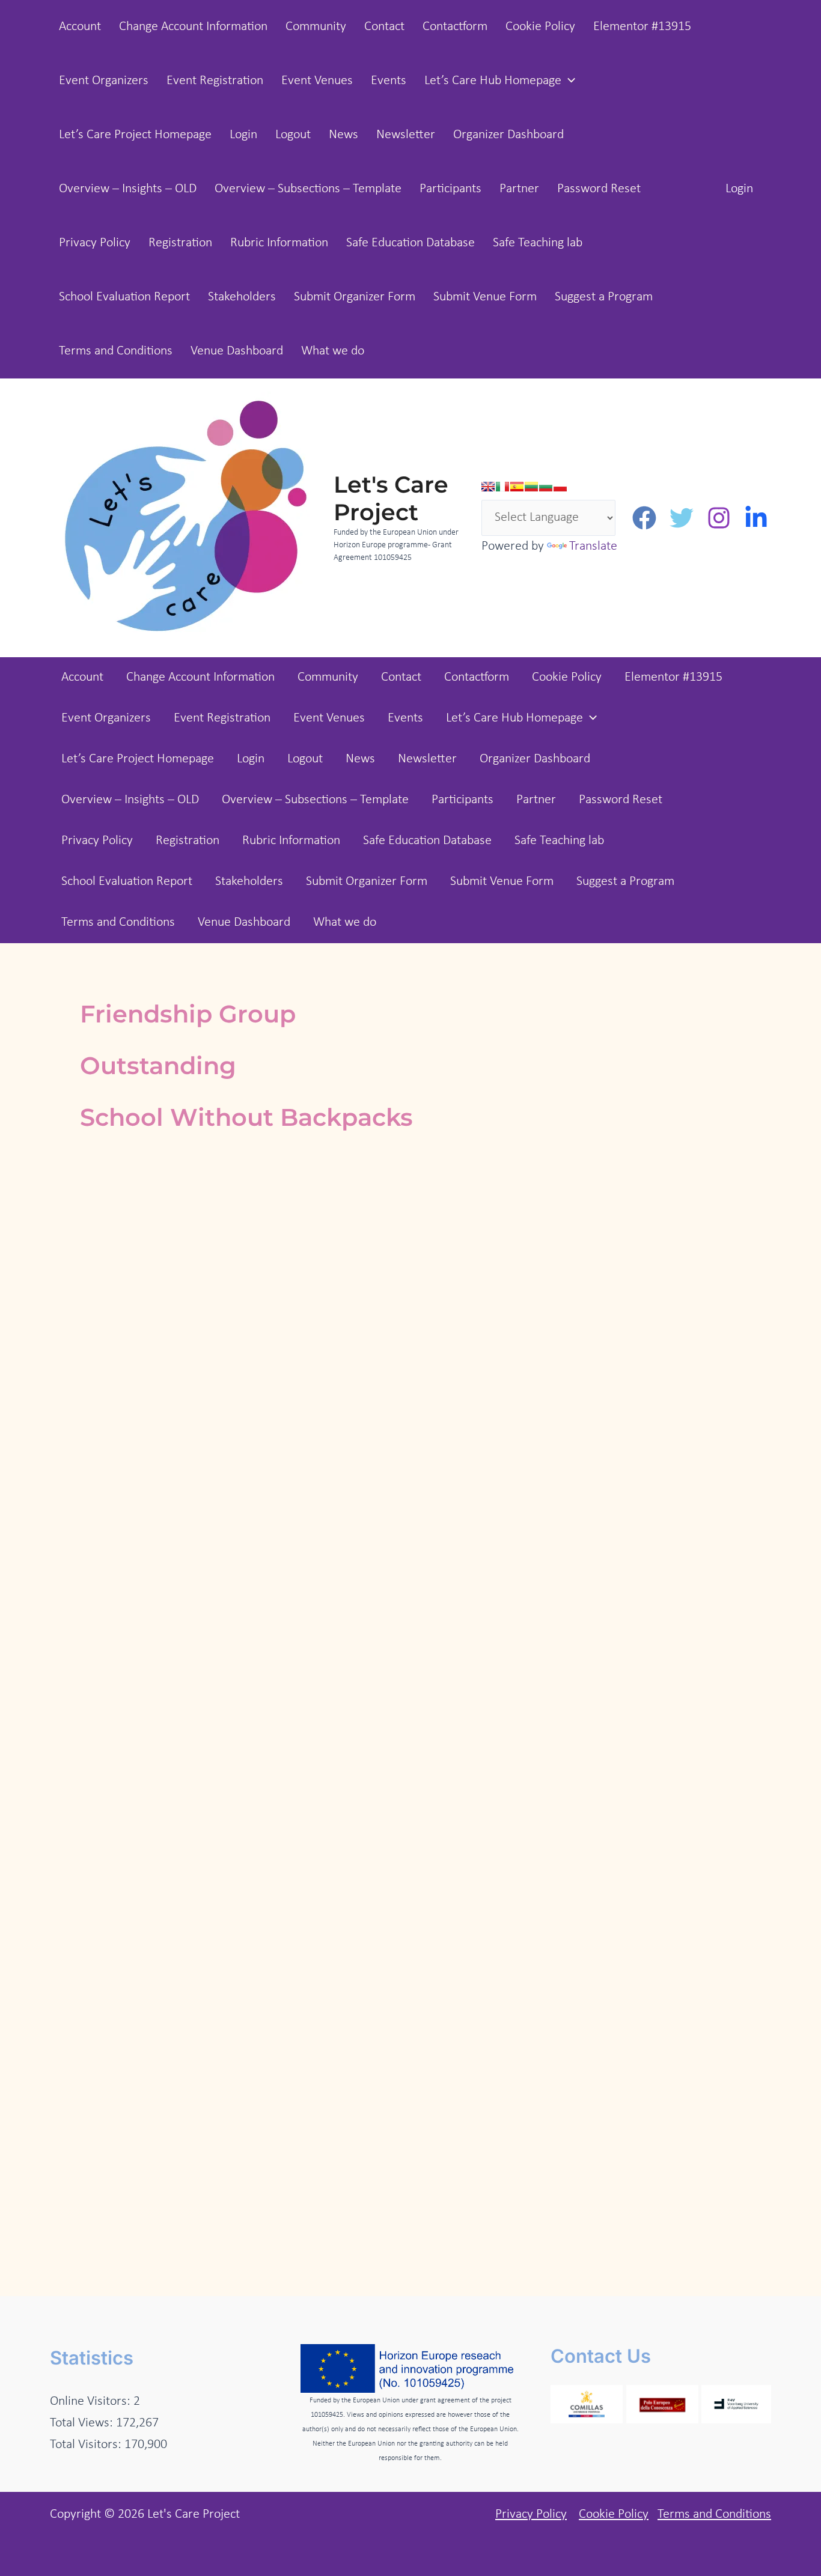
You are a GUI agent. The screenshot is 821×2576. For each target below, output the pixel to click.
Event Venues (317, 81)
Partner (519, 189)
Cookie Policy (540, 27)
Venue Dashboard (237, 351)
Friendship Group (188, 1014)
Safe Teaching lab (538, 243)
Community (316, 27)
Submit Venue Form (485, 297)
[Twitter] (682, 518)
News (343, 135)
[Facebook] (644, 518)
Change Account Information (193, 27)
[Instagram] (719, 518)
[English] (488, 487)
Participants (450, 189)
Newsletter (406, 135)
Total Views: (83, 2423)
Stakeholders (242, 297)
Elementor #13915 (642, 27)
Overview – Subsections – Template (308, 189)
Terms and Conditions (116, 351)
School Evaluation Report (124, 297)
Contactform (455, 27)
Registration (180, 243)
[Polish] (560, 487)
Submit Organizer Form (355, 297)
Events (389, 81)
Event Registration (215, 81)
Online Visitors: (92, 2401)
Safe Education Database (410, 243)
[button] (568, 81)
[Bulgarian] (546, 487)
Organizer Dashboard (508, 135)
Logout (293, 135)
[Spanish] (517, 487)
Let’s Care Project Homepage (135, 135)
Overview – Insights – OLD (128, 189)
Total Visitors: (87, 2445)
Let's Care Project (391, 498)
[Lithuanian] (531, 487)
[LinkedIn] (756, 518)
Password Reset (599, 189)
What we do (333, 351)
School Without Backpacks (246, 1117)
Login (243, 135)
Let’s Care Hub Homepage (493, 81)
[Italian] (502, 487)
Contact (384, 27)
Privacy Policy (95, 243)
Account (80, 27)
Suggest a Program (604, 297)
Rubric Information (279, 243)
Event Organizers (104, 81)
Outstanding (158, 1065)
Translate (593, 546)
